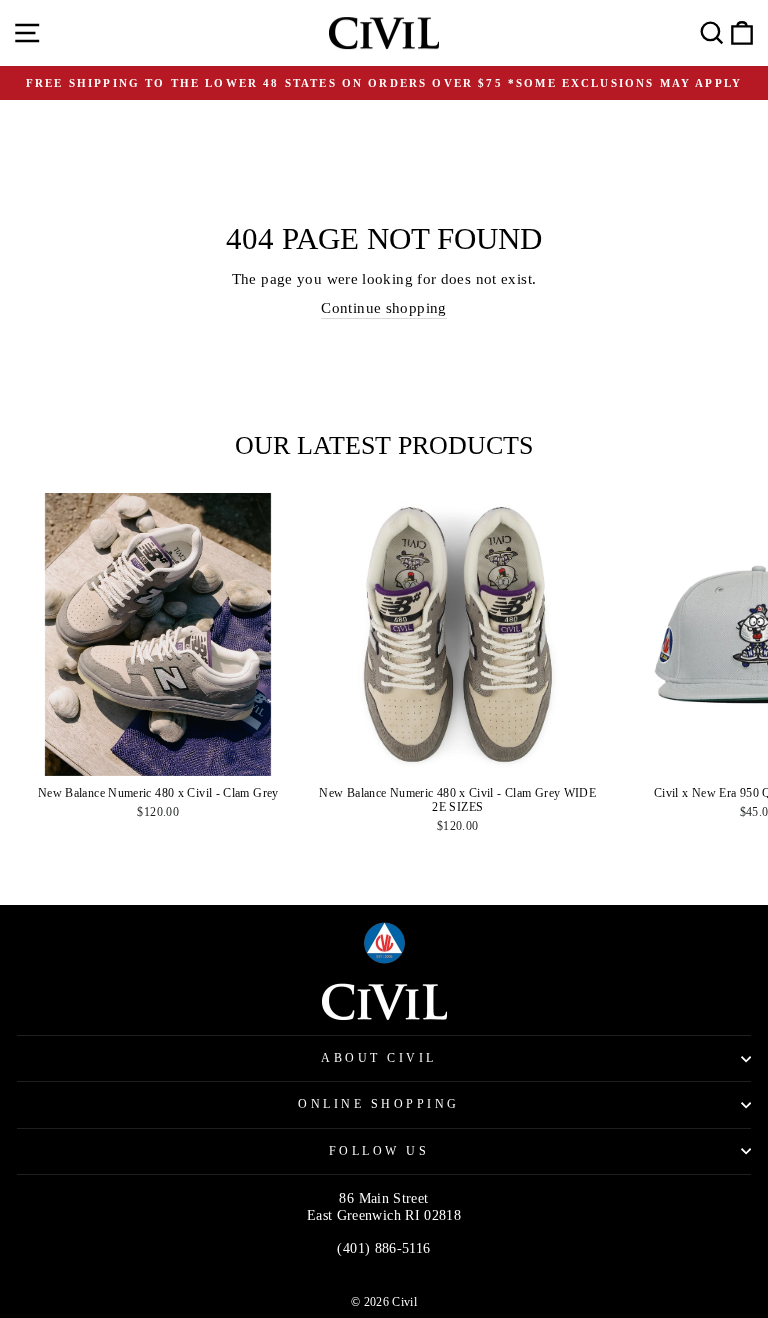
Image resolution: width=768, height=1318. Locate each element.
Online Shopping (379, 1104)
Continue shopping (383, 308)
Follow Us (379, 1151)
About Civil (379, 1058)
